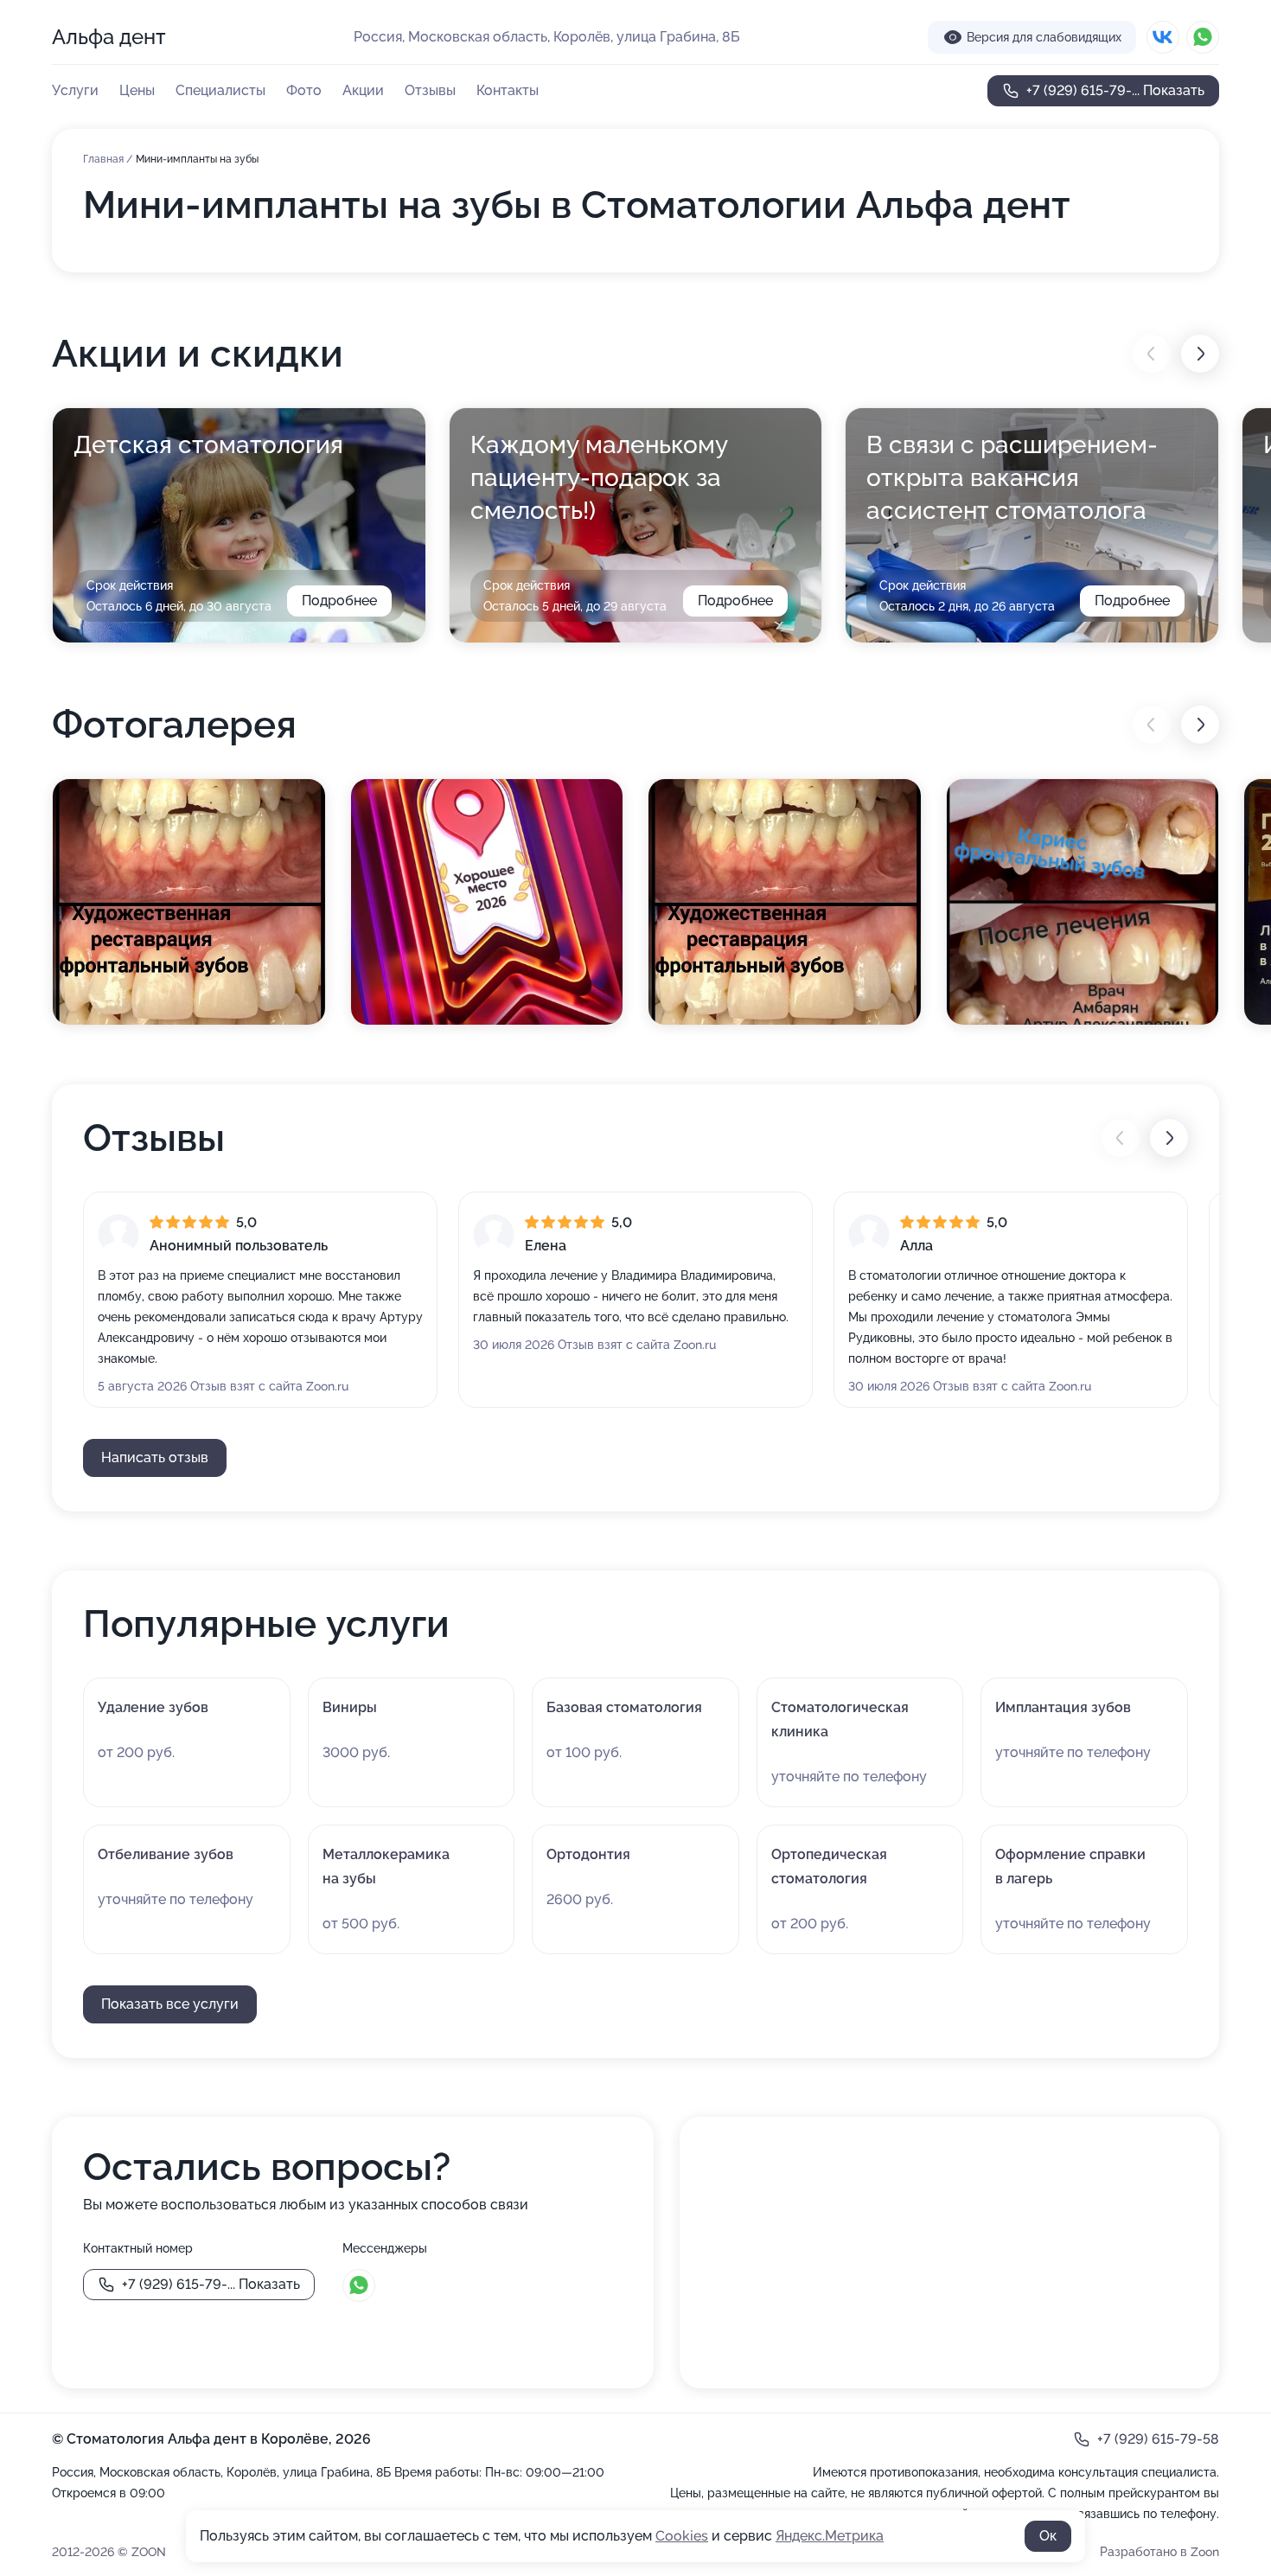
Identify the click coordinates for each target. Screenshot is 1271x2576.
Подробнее (339, 601)
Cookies (682, 2536)
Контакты (508, 90)
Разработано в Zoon (1159, 2552)
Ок (1048, 2536)
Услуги (75, 90)
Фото (304, 90)
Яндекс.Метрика (830, 2536)
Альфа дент (109, 37)
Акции (363, 90)
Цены (137, 90)
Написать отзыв (155, 1457)
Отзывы (430, 90)
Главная (105, 159)
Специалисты (220, 90)
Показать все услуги (170, 2004)
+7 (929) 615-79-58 (1158, 2439)
